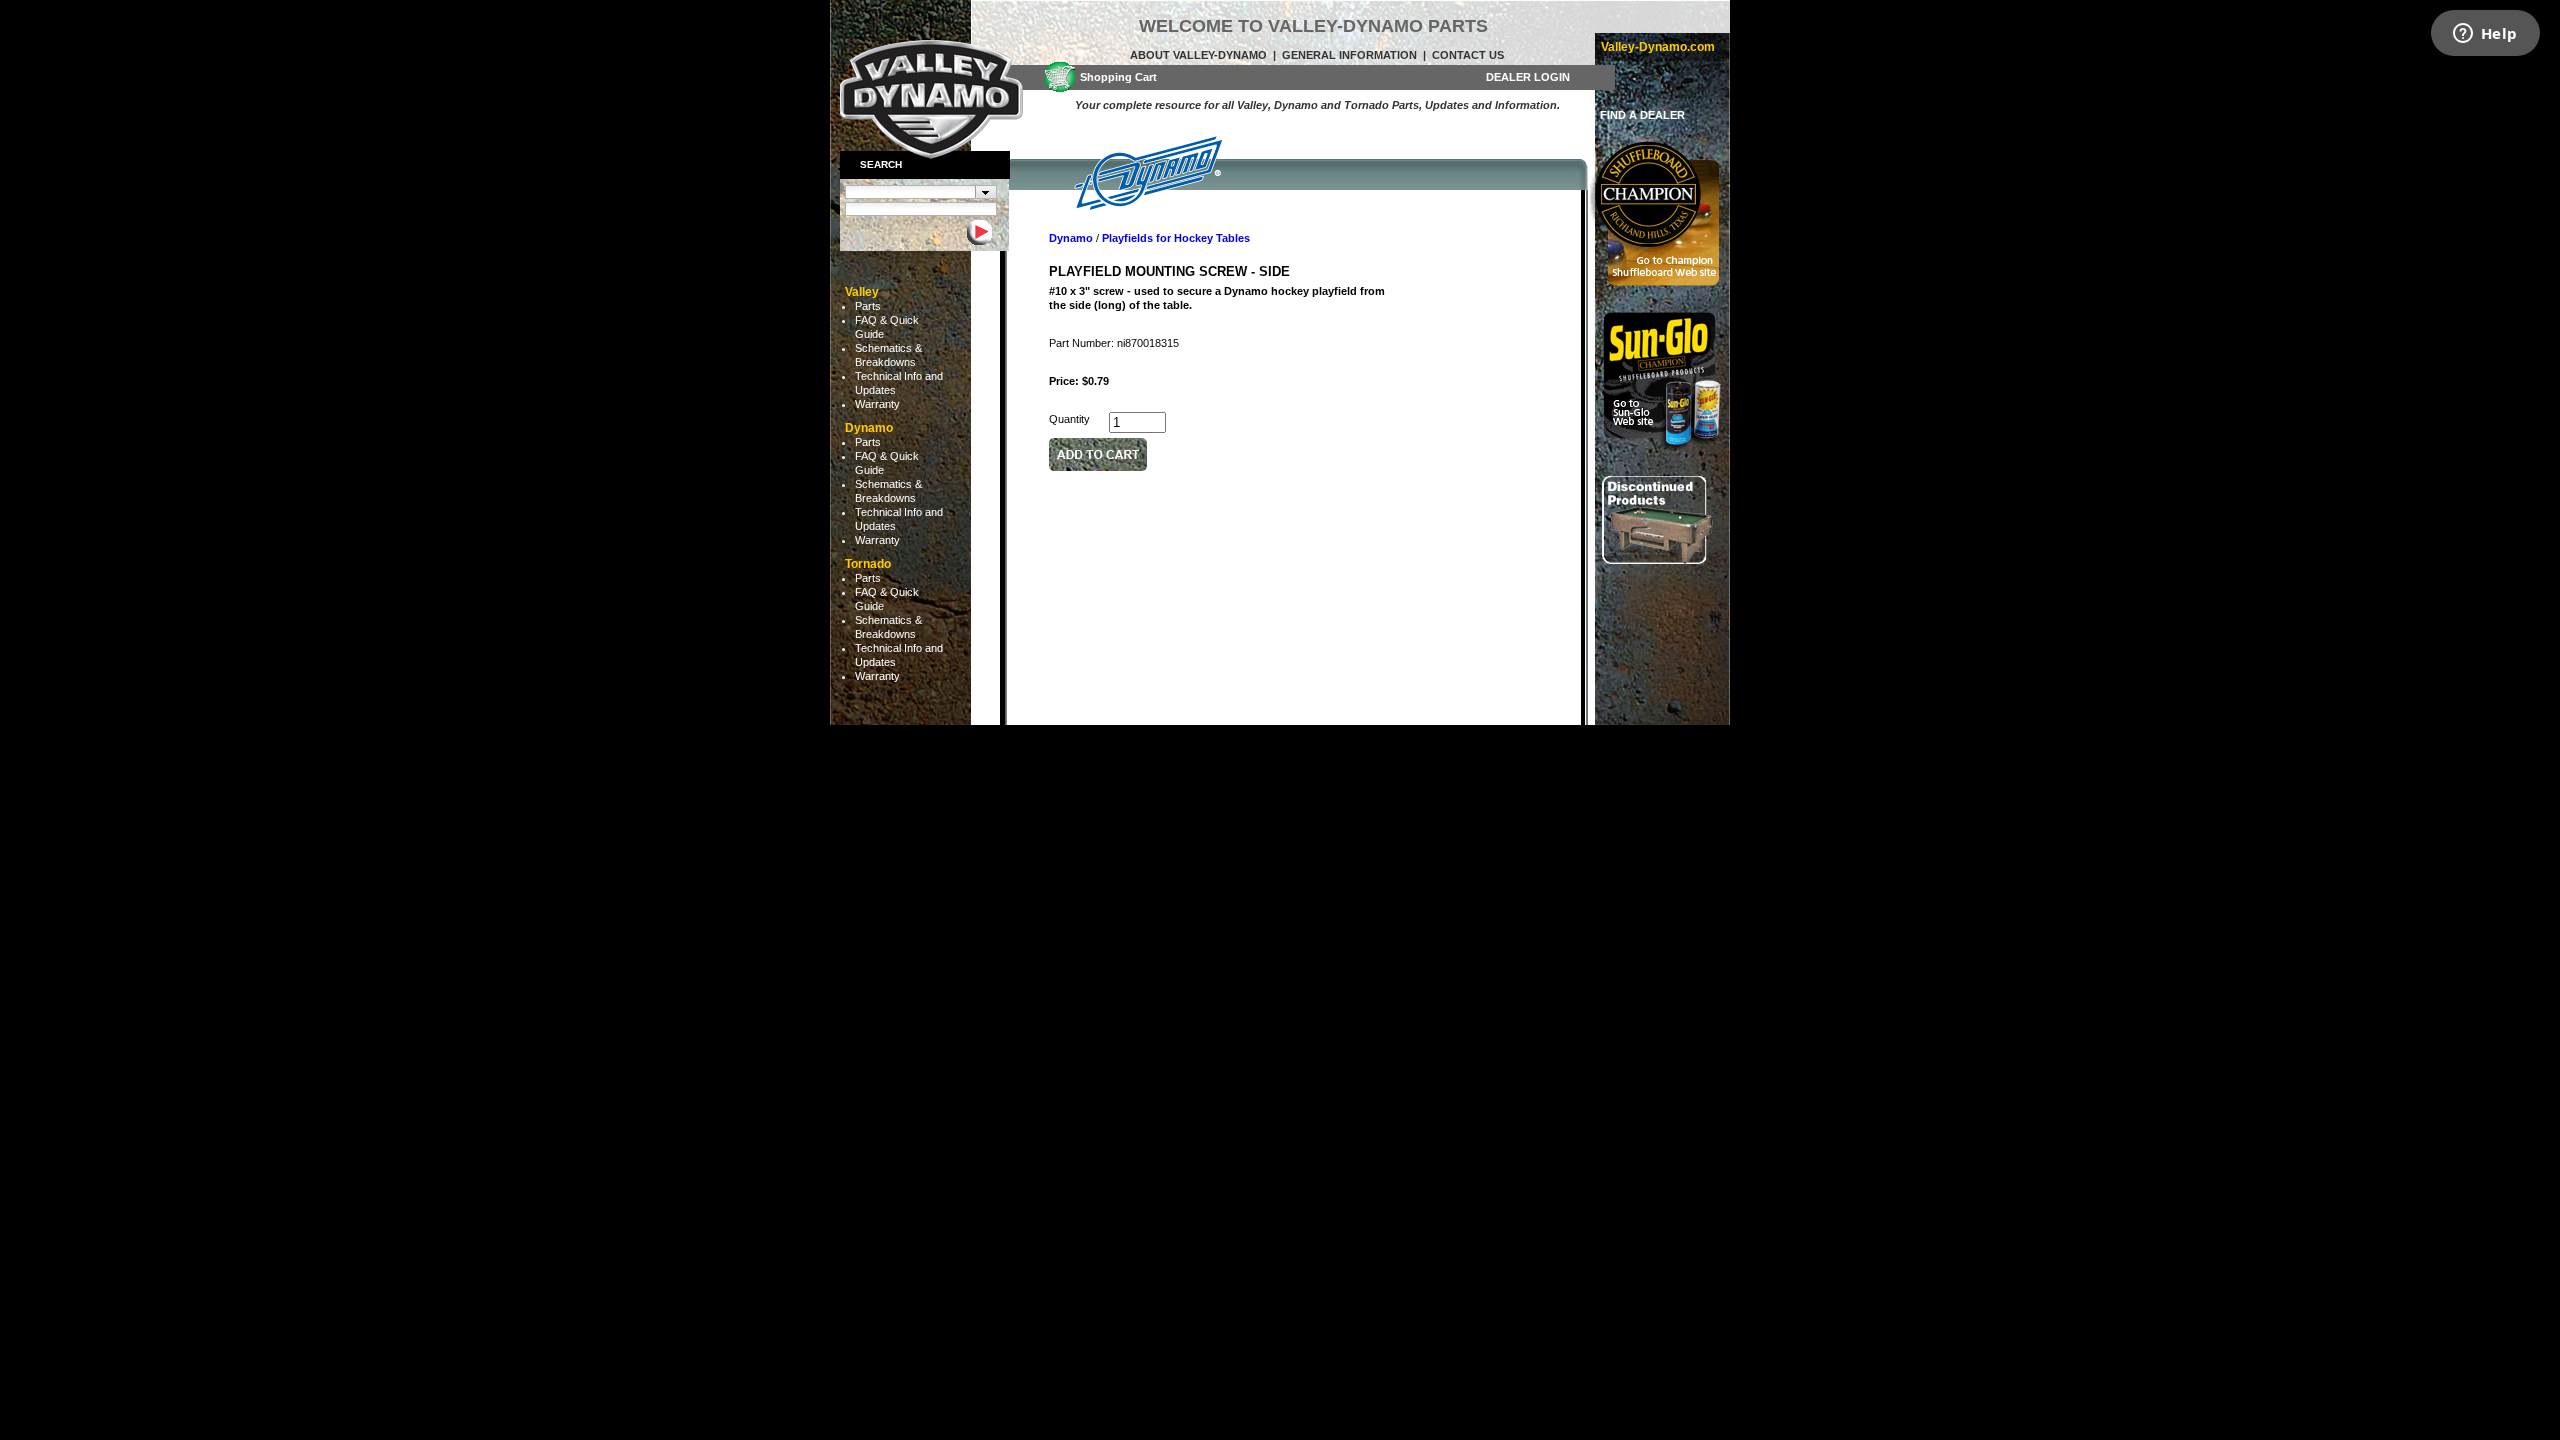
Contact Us (1468, 55)
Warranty (877, 404)
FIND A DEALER (1642, 115)
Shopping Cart (1118, 77)
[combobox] (921, 192)
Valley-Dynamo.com (1658, 47)
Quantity (1069, 419)
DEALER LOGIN (1528, 77)
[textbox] (910, 192)
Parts (868, 306)
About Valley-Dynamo (1198, 55)
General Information (1349, 55)
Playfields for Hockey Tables (1176, 238)
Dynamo (1071, 238)
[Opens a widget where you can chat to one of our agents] (2485, 35)
